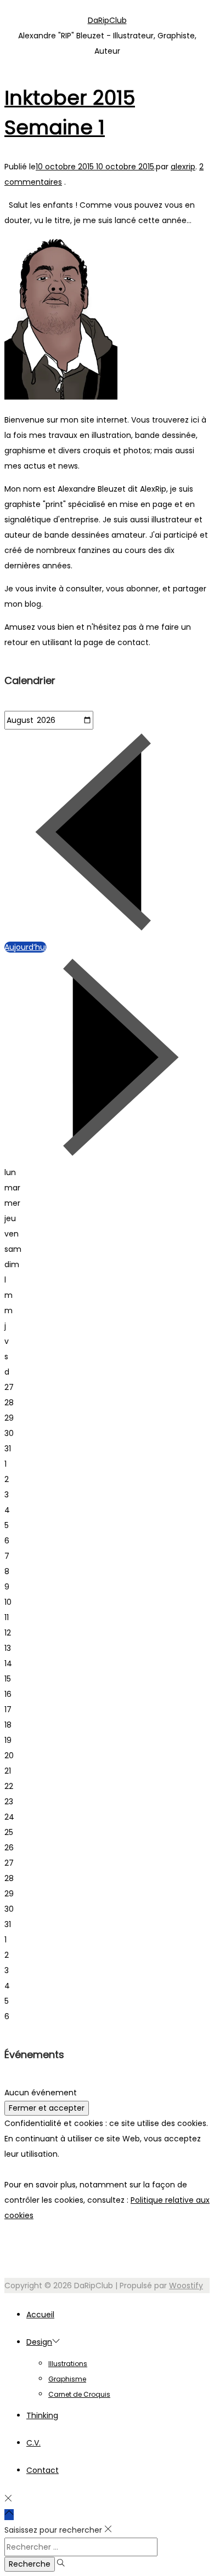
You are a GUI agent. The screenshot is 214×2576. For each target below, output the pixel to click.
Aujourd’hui (26, 947)
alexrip (183, 167)
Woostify (186, 2286)
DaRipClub (107, 20)
